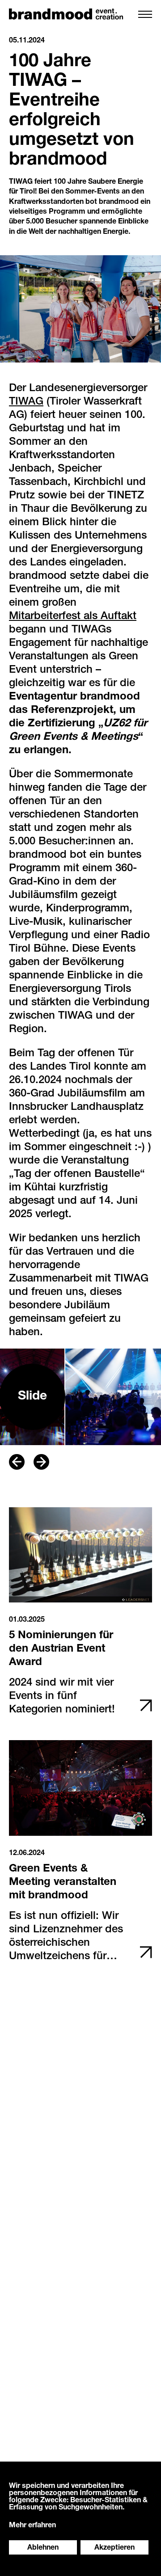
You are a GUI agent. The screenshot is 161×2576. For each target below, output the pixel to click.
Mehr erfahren (32, 2526)
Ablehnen (43, 2548)
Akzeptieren (114, 2548)
